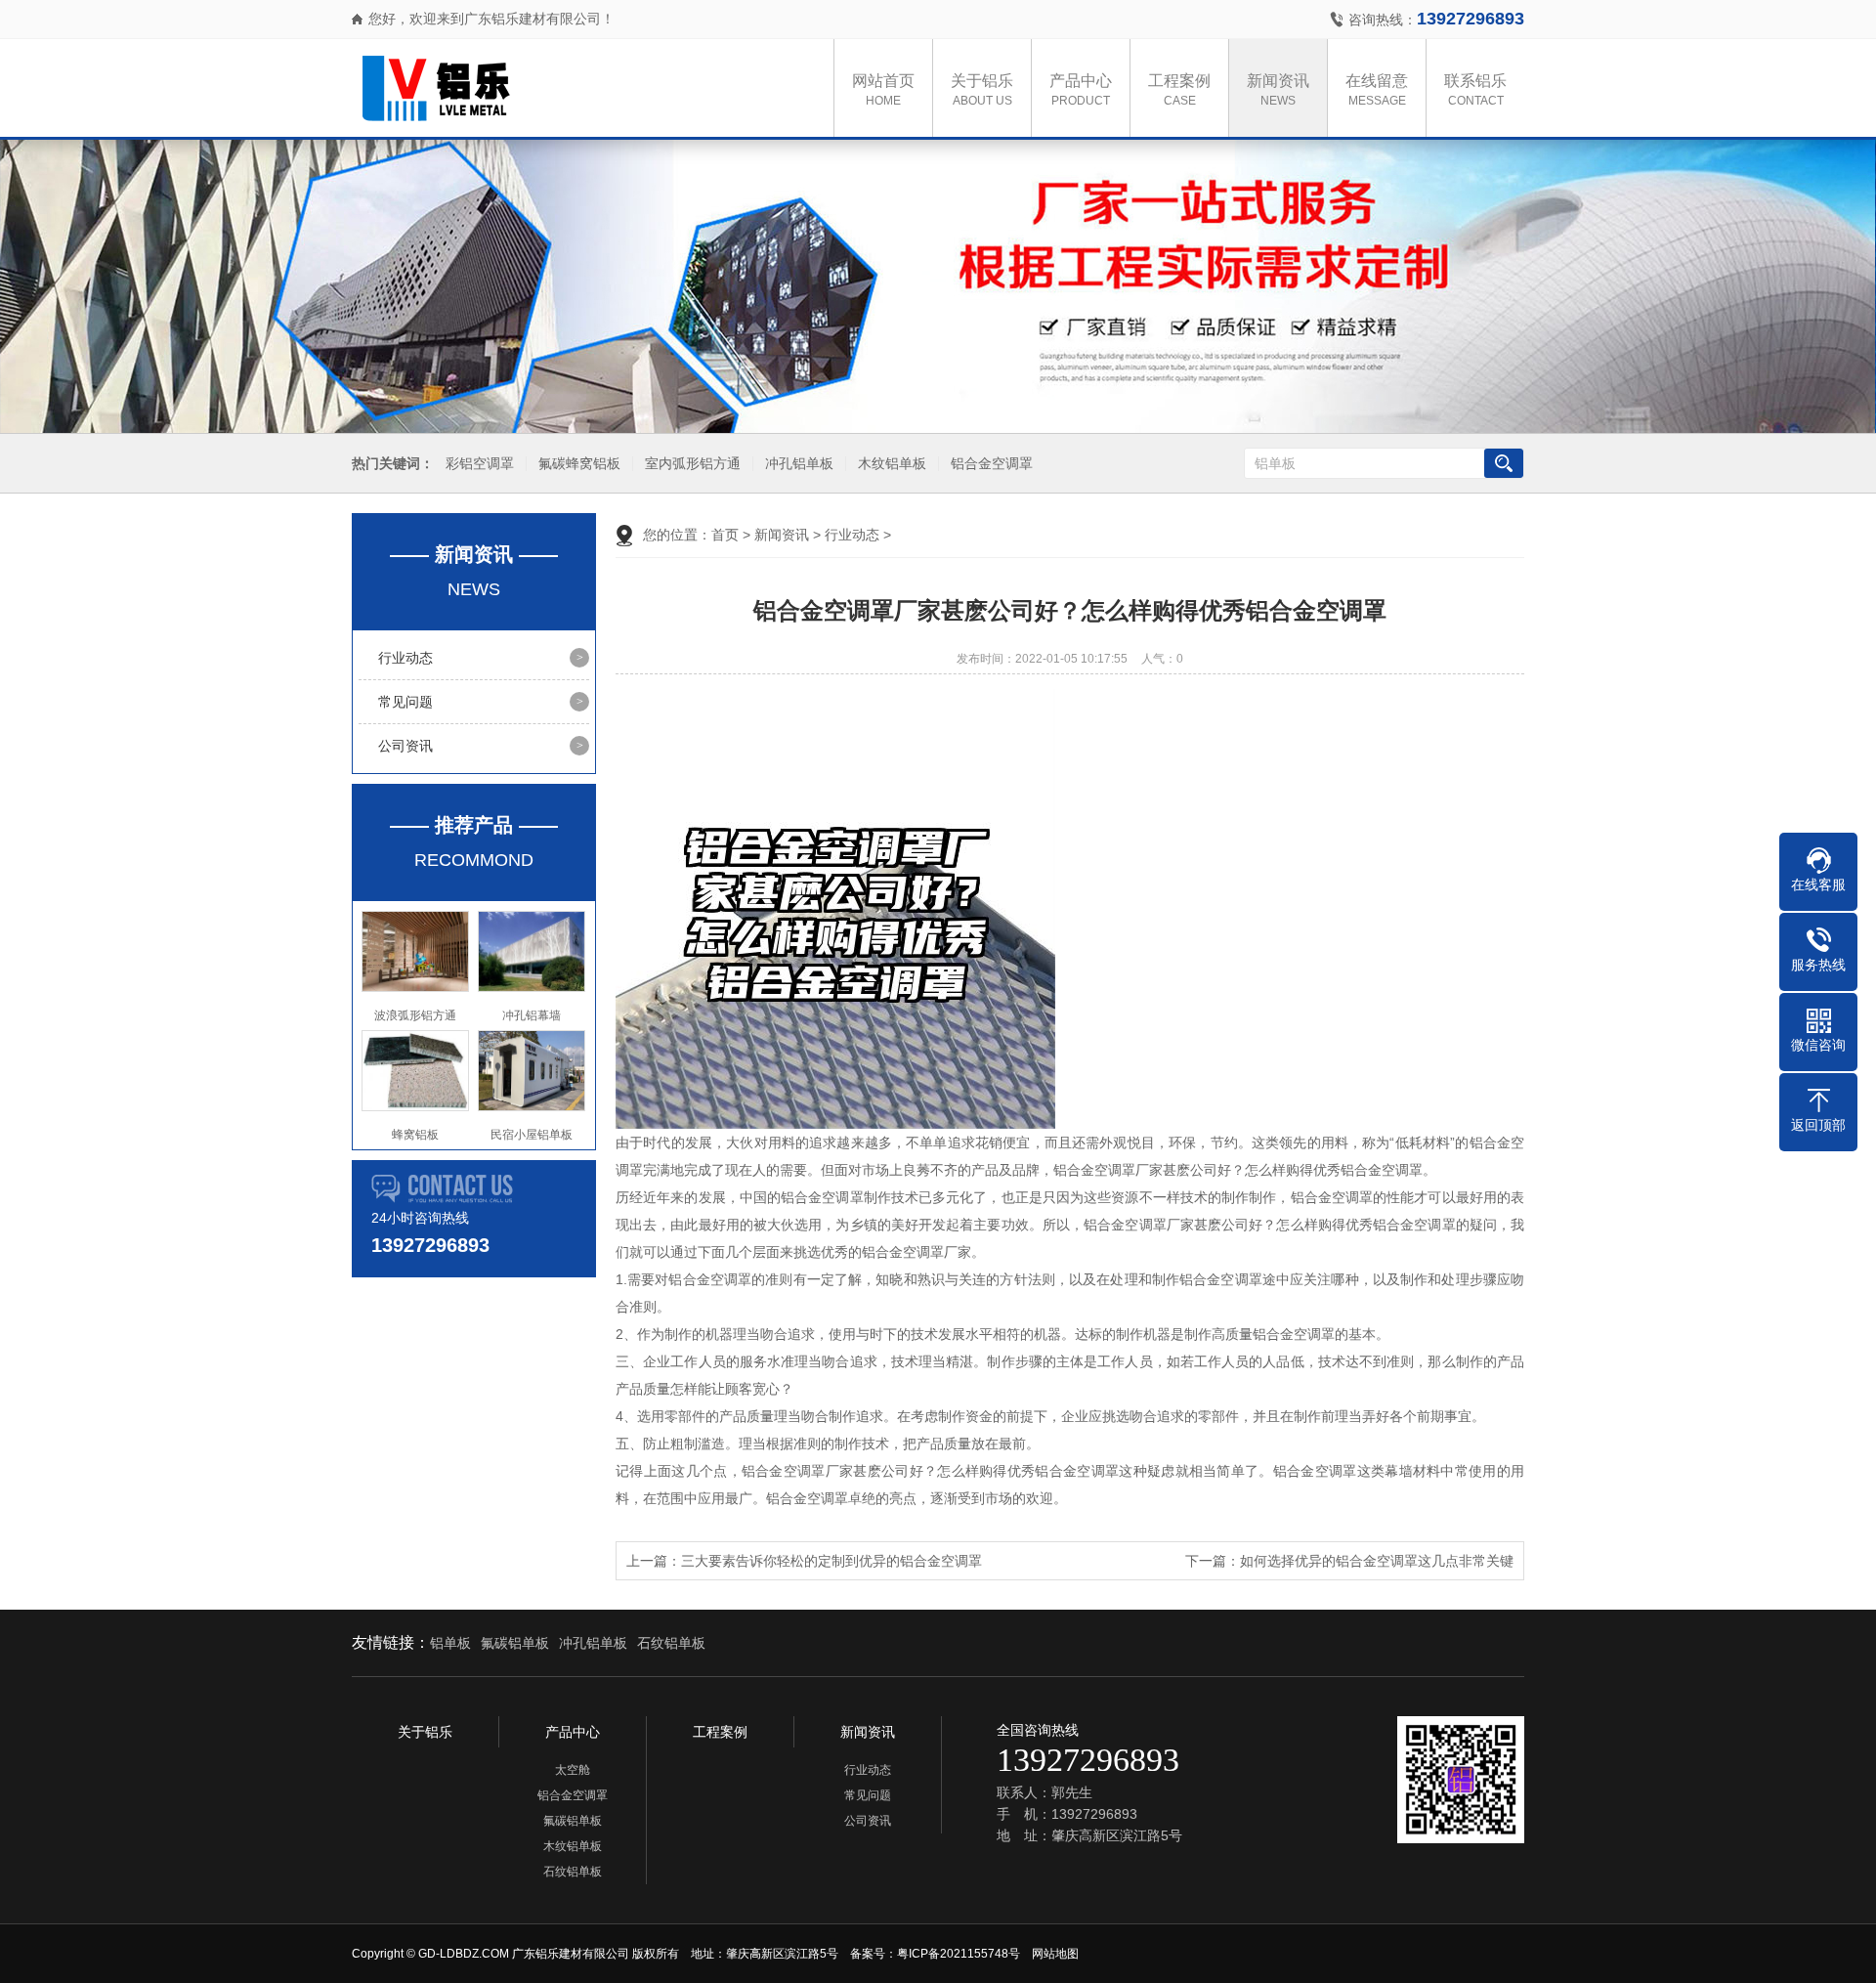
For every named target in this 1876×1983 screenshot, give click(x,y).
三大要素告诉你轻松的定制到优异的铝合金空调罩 (831, 1561)
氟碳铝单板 (515, 1643)
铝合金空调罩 (992, 464)
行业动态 (405, 658)
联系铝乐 (1475, 90)
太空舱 (573, 1770)
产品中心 (1081, 90)
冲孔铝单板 (799, 464)
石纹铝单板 (671, 1643)
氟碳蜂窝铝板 (579, 464)
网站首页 (883, 90)
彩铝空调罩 (480, 464)
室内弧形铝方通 (693, 464)
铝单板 (450, 1643)
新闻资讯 (1278, 90)
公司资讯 (405, 746)
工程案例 (1179, 90)
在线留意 (1377, 90)
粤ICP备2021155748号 (959, 1954)
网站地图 (1055, 1954)
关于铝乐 (982, 90)
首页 (725, 535)
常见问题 (405, 702)
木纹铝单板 (892, 464)
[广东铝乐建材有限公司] (557, 88)
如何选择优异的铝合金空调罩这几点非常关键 (1377, 1561)
